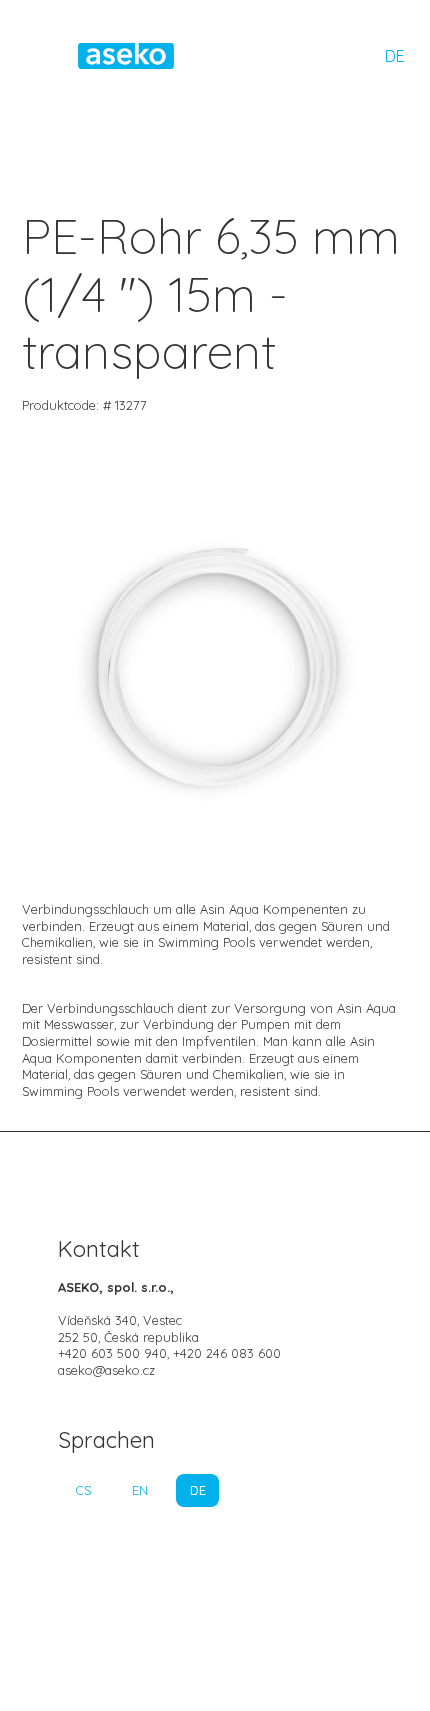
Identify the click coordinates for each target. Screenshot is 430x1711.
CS (83, 1490)
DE (395, 56)
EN (140, 1490)
